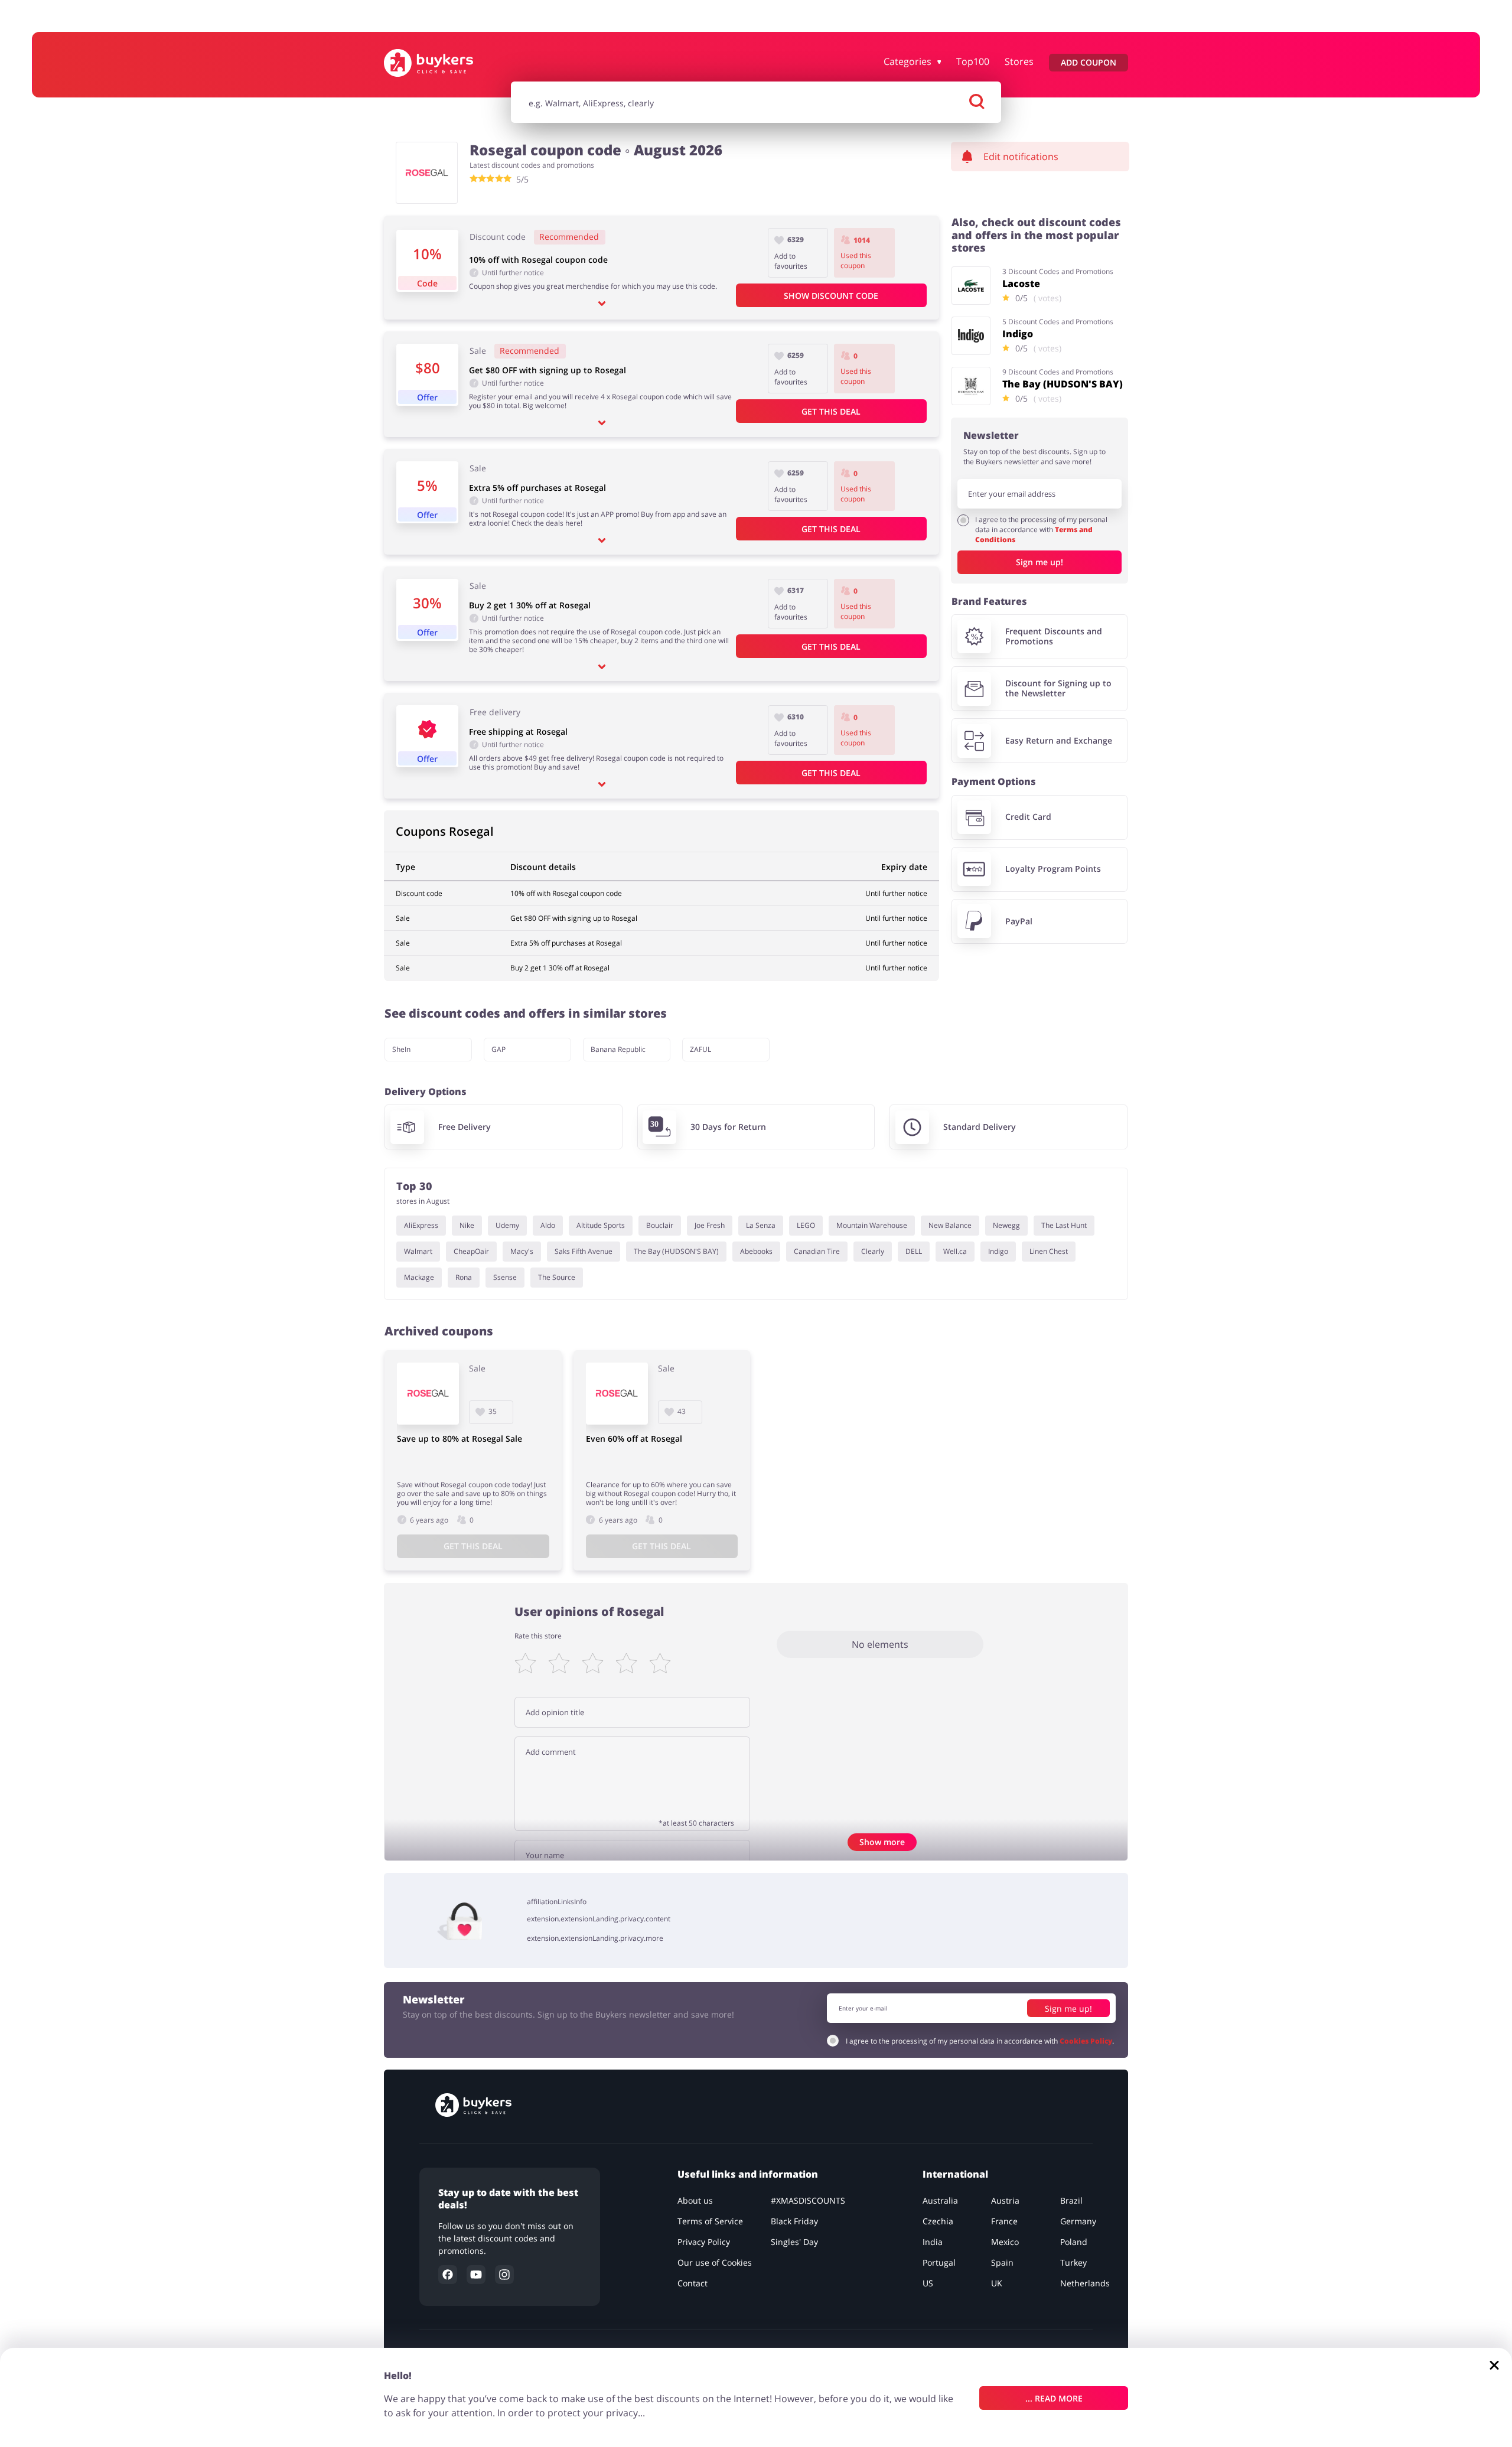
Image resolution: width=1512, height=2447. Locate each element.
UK (997, 2283)
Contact (693, 2283)
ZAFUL (700, 1049)
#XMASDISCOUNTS (808, 2200)
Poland (1074, 2242)
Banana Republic (618, 1049)
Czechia (938, 2221)
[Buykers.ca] (441, 63)
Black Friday (794, 2221)
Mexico (1005, 2242)
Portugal (939, 2262)
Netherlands (1085, 2283)
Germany (1078, 2221)
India (933, 2242)
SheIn (401, 1049)
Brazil (1071, 2200)
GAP (498, 1049)
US (928, 2283)
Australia (940, 2200)
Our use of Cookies (715, 2262)
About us (695, 2200)
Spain (1002, 2262)
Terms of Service (710, 2221)
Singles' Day (794, 2242)
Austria (1005, 2200)
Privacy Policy (704, 2242)
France (1004, 2221)
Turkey (1073, 2262)
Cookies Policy (1086, 2040)
